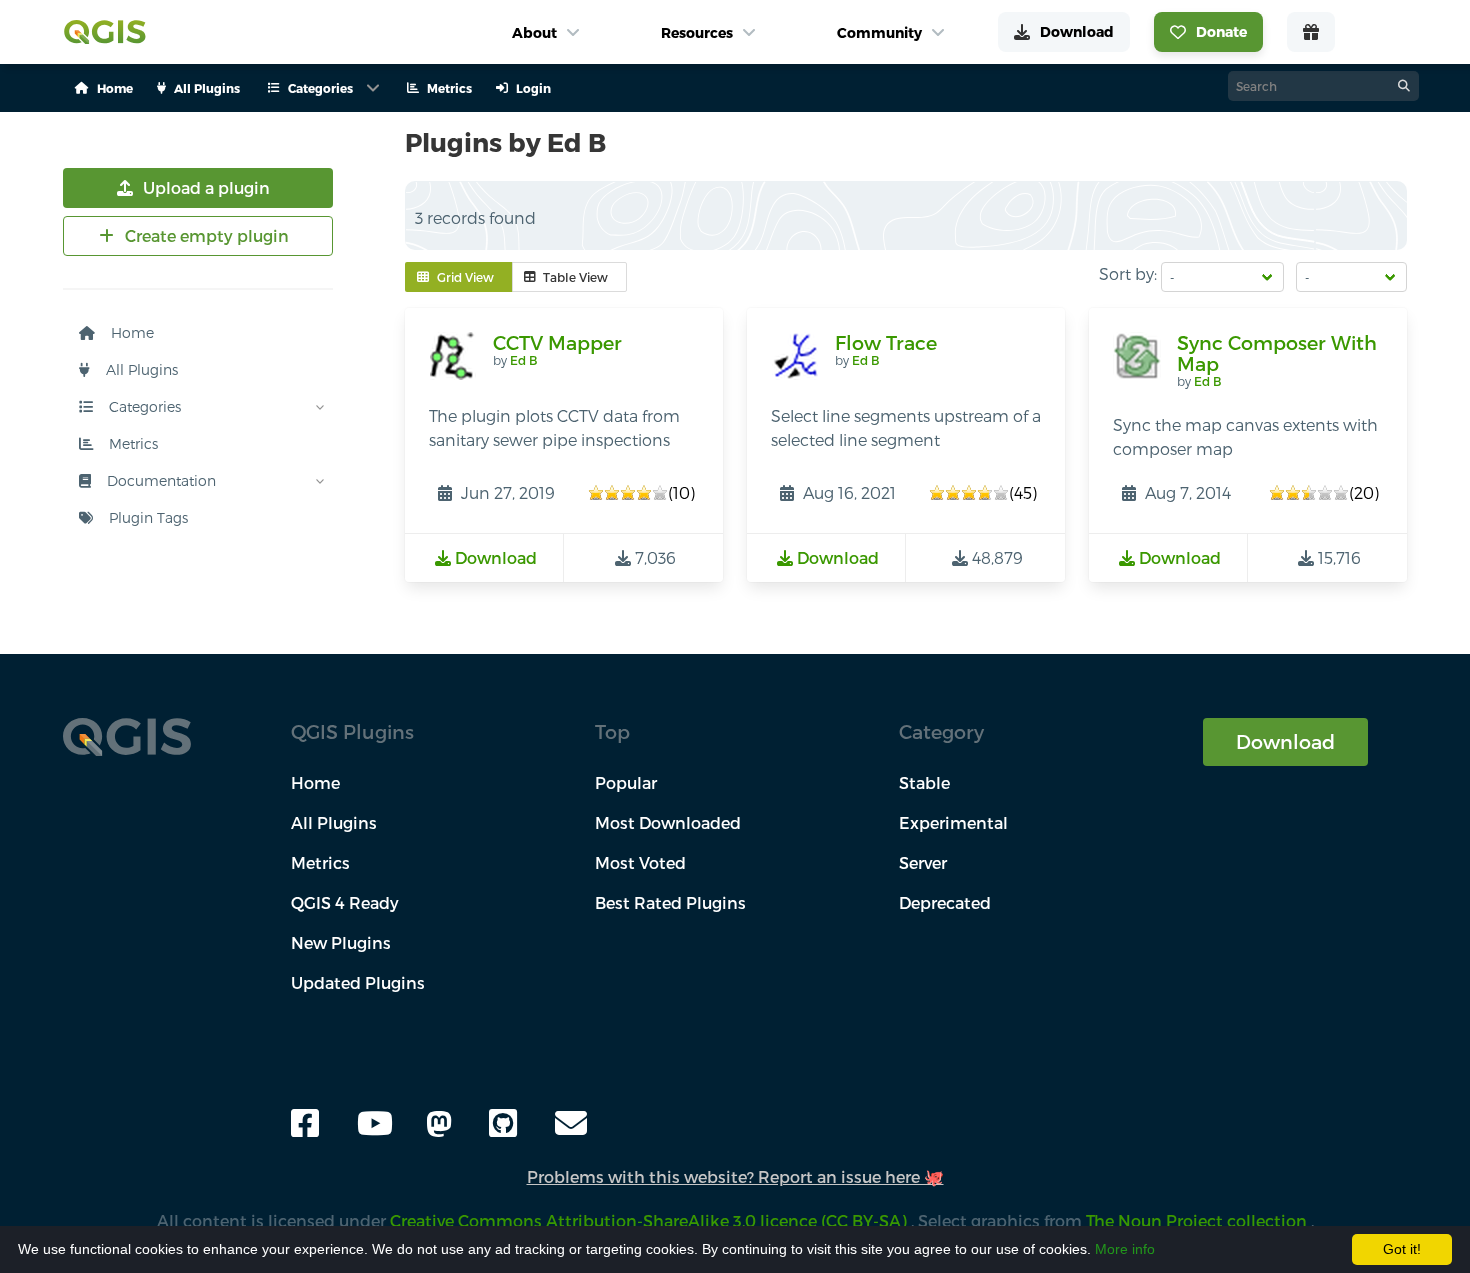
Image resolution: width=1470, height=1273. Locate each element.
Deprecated (945, 902)
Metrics (131, 443)
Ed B (523, 360)
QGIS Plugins (352, 731)
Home (130, 332)
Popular (626, 782)
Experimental (953, 822)
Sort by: (1128, 273)
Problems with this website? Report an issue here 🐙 (735, 1176)
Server (923, 862)
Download (1285, 741)
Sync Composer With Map (1277, 353)
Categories (143, 406)
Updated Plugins (358, 982)
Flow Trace (886, 342)
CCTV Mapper (557, 342)
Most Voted (640, 862)
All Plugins (140, 369)
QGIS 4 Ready (345, 902)
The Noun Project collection (1198, 1220)
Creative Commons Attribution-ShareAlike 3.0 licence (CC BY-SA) (650, 1220)
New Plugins (341, 942)
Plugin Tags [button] (146, 517)
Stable (924, 782)
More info (1125, 1249)
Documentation (159, 480)
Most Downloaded (668, 822)
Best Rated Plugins (670, 902)
